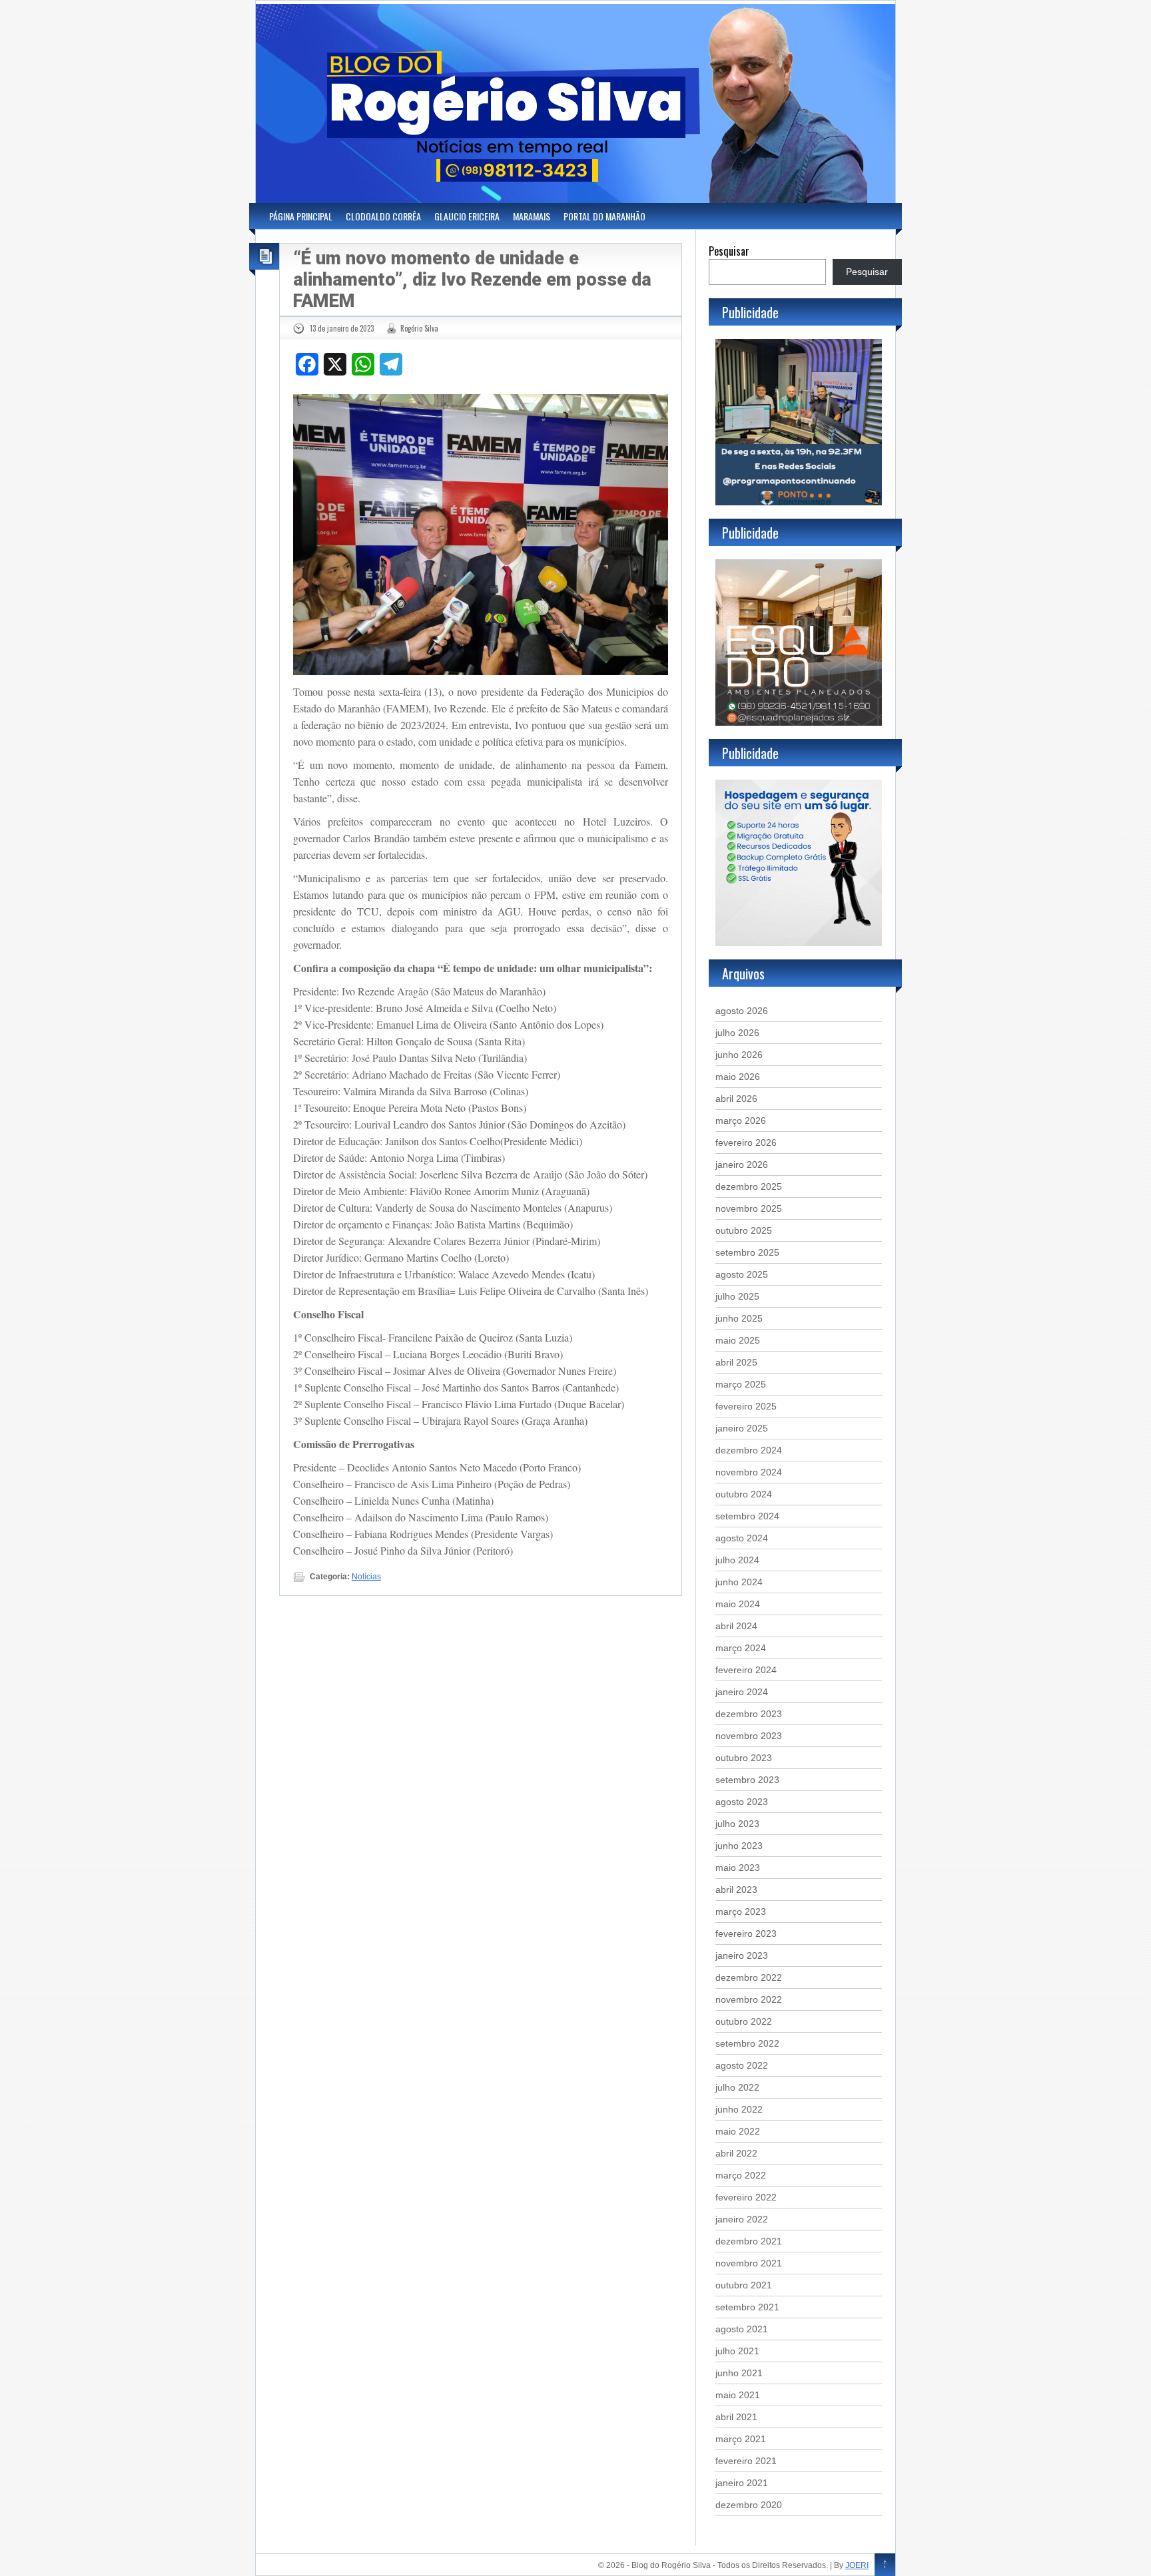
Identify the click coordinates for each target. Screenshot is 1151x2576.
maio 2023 (738, 1868)
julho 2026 (737, 1033)
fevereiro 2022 (746, 2197)
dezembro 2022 (749, 1977)
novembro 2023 (749, 1736)
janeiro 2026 (742, 1164)
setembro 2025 (747, 1252)
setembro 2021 (747, 2307)
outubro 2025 (744, 1230)
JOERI (857, 2565)
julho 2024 (737, 1560)
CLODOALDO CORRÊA (383, 216)
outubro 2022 (744, 2021)
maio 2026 (738, 1077)
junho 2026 (739, 1055)
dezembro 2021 (749, 2241)
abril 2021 (736, 2417)
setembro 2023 (747, 1780)
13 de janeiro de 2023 (342, 328)
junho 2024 (739, 1582)
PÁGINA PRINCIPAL (301, 216)
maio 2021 (738, 2395)
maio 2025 (738, 1340)
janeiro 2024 (742, 1692)
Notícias (366, 1577)
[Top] (885, 2565)
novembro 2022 (749, 1999)
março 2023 (741, 1912)
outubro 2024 (744, 1494)
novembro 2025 (749, 1208)
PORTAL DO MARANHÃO (604, 216)
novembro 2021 (749, 2263)
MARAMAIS (532, 216)
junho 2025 (739, 1318)
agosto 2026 (742, 1011)
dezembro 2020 (749, 2505)
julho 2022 (737, 2087)
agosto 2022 (742, 2065)
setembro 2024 (747, 1516)
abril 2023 (736, 1890)
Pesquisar (729, 251)
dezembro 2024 (749, 1450)
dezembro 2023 (749, 1714)
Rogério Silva (419, 328)
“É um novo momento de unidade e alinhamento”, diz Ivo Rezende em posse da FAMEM (472, 280)
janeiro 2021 (742, 2483)
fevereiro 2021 (746, 2461)
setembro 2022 (747, 2043)
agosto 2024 (742, 1538)
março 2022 (741, 2175)
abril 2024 (736, 1626)
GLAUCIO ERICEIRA (467, 216)
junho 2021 (739, 2373)
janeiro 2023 (742, 1955)
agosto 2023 (742, 1802)
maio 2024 (738, 1604)
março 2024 (741, 1648)
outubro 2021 (744, 2285)
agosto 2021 (742, 2329)
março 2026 (741, 1121)
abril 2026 (736, 1099)
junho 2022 (739, 2109)
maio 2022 (738, 2131)
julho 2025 (737, 1296)
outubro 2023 (744, 1758)
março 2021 (741, 2439)
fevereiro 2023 (746, 1933)
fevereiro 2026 (746, 1143)
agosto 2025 (742, 1274)
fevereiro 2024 (746, 1670)
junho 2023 (739, 1846)
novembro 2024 (749, 1472)
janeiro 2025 (742, 1428)
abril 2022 (736, 2153)
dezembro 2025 (749, 1186)
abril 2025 (736, 1362)
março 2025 (741, 1384)
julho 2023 (737, 1824)
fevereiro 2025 (746, 1406)
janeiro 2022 (742, 2219)
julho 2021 (737, 2351)
